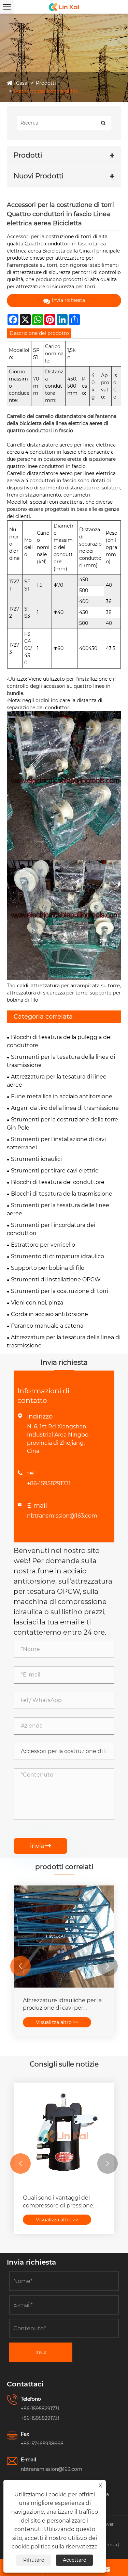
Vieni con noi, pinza (37, 1303)
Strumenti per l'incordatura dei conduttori (51, 1229)
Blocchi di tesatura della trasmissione (62, 1194)
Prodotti (46, 83)
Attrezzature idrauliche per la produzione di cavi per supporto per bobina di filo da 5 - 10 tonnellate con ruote (63, 2005)
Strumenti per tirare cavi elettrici (55, 1171)
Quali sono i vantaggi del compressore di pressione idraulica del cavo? (58, 2202)
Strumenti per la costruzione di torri (60, 1291)
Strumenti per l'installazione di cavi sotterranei (56, 1143)
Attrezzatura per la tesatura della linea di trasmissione (64, 1341)
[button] (20, 1966)
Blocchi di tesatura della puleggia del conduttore (59, 1041)
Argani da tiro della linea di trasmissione (65, 1108)
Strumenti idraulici (36, 1159)
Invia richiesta (68, 300)
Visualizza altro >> (57, 2022)
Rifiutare (34, 2560)
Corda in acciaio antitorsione (49, 1314)
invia (40, 1846)
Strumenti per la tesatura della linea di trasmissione (61, 1061)
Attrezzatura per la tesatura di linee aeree (57, 1081)
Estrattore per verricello (43, 1245)
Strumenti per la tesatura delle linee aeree (58, 1209)
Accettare (74, 2560)
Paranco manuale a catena (47, 1326)
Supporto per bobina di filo (46, 91)
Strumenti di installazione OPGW (56, 1279)
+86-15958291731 (49, 1483)
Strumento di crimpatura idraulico (58, 1256)
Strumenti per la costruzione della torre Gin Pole (62, 1124)
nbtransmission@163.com (62, 1516)
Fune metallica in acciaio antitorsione (62, 1096)
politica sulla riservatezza (64, 2547)
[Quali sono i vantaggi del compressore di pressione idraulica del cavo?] (64, 2134)
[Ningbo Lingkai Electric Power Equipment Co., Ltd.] (64, 7)
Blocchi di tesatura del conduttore (58, 1182)
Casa (22, 83)
